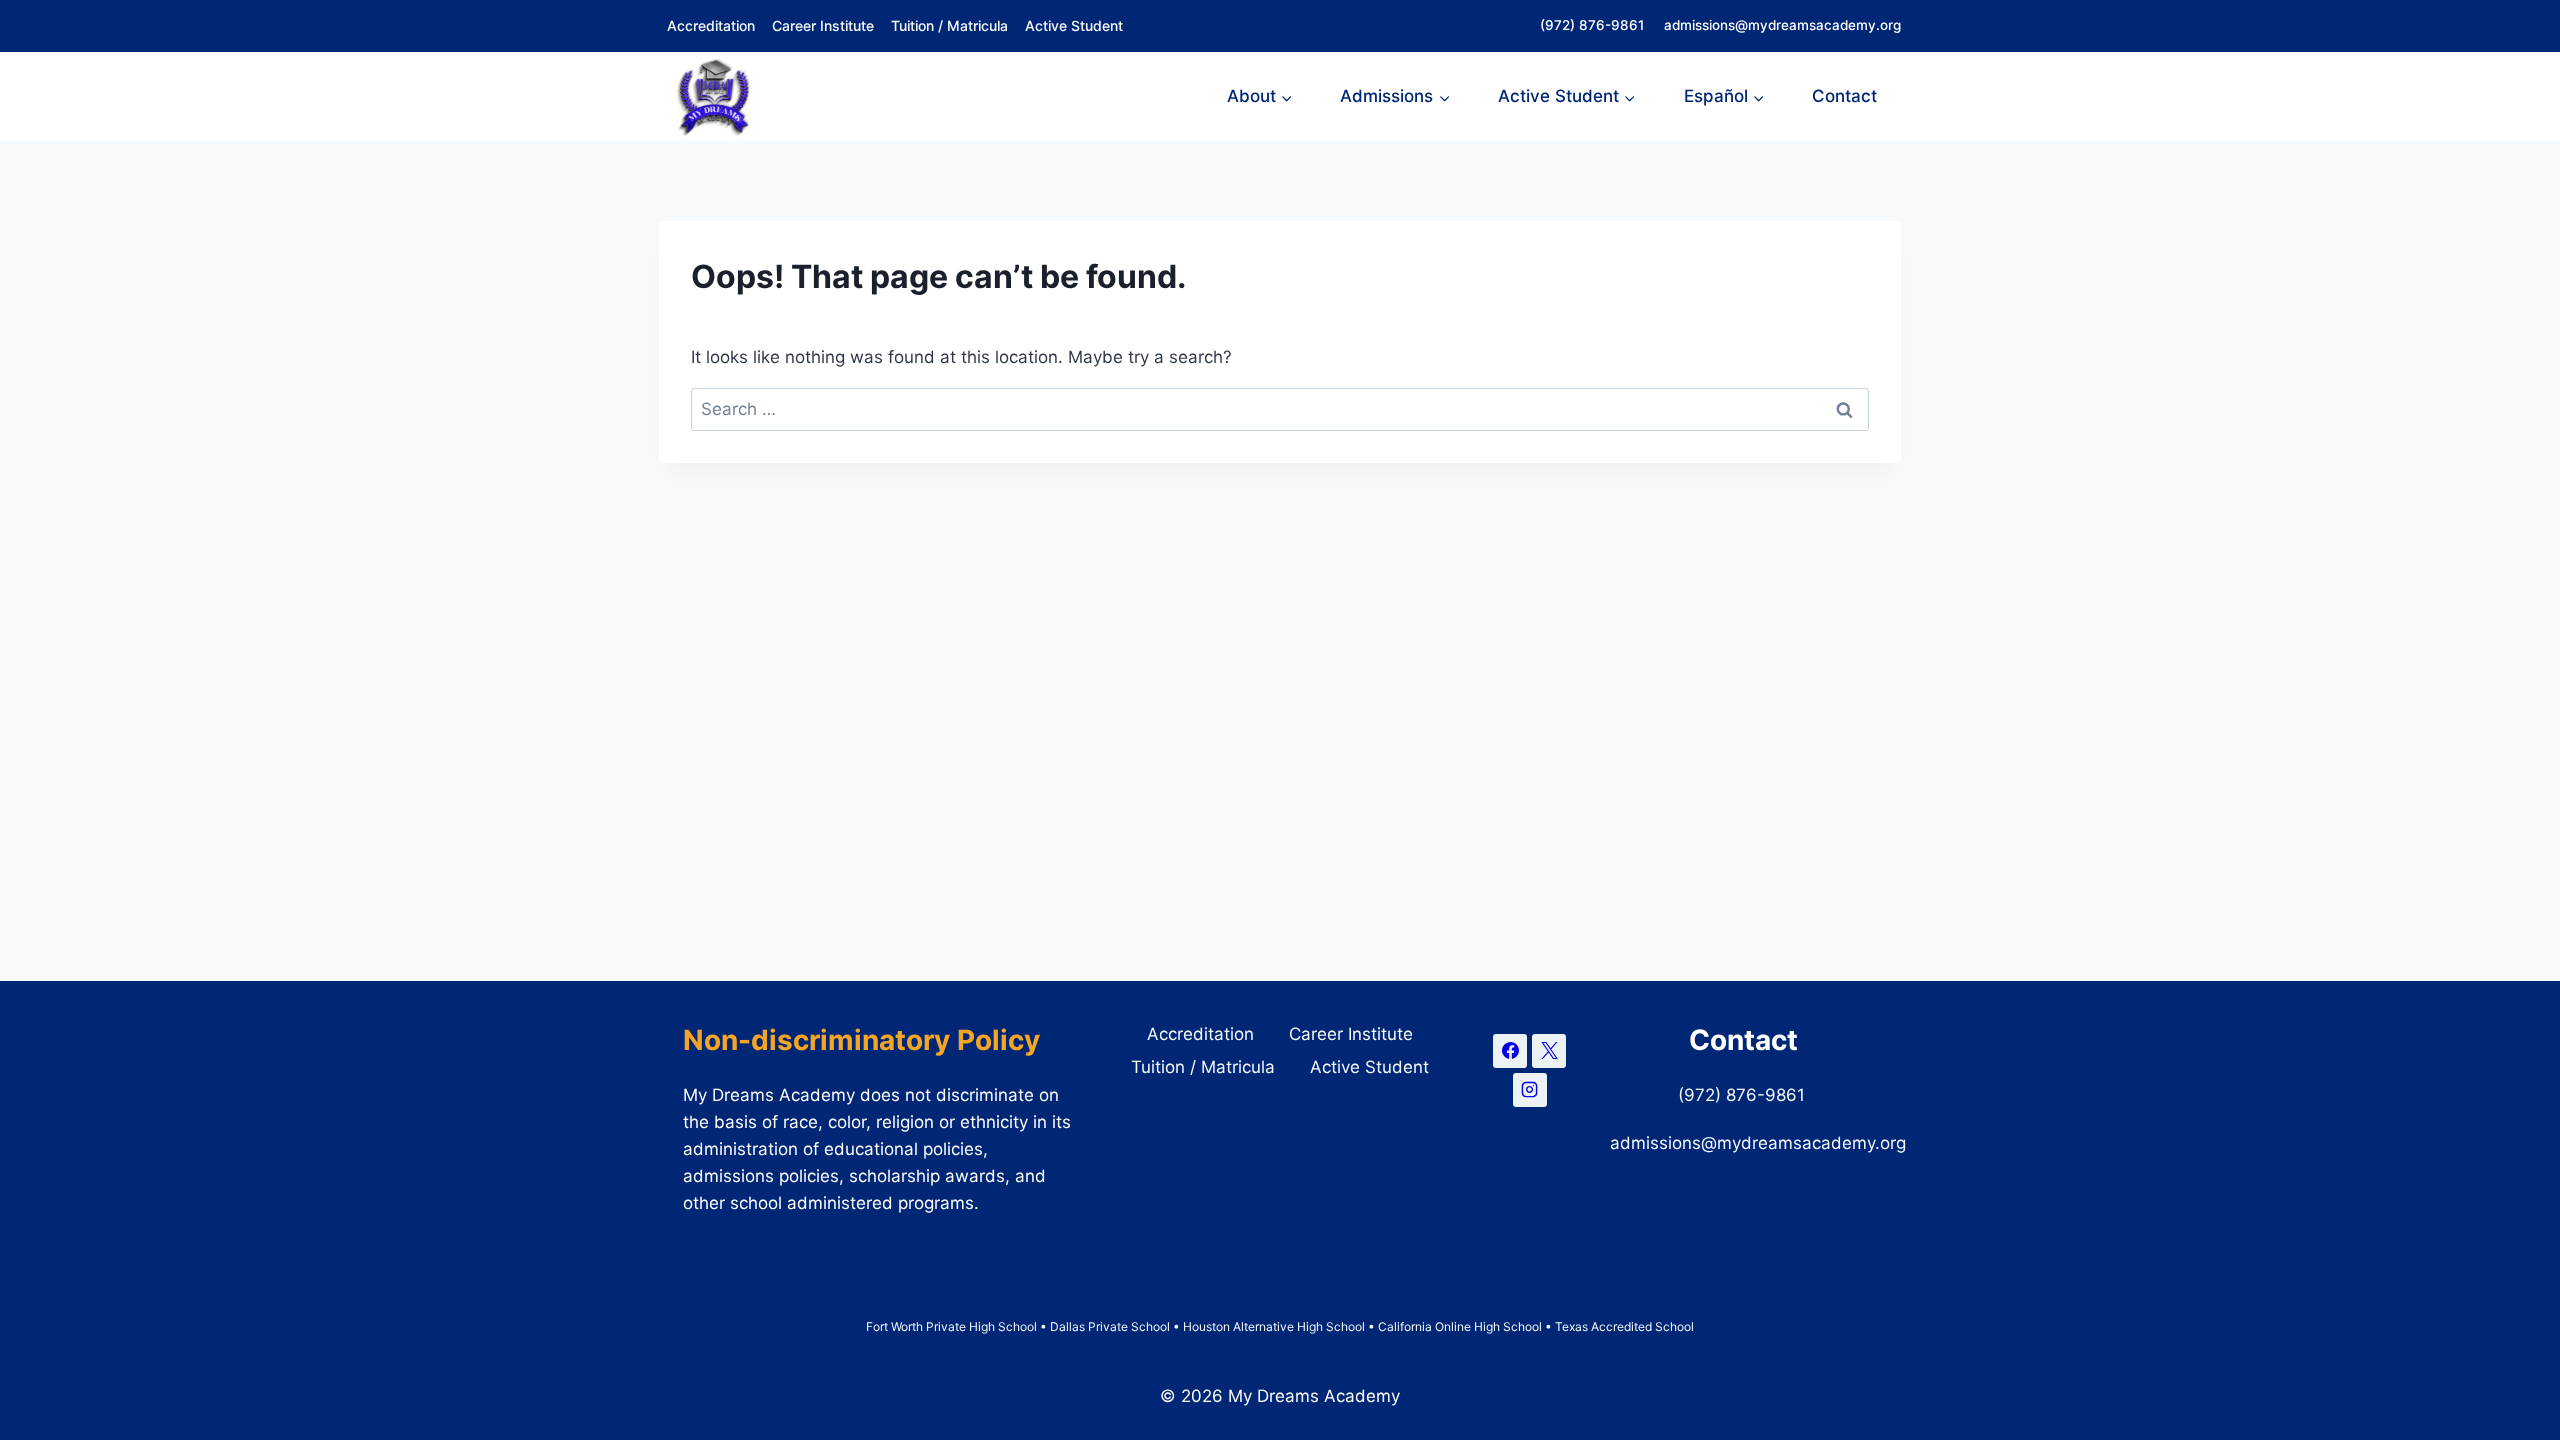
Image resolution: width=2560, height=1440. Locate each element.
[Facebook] (1510, 1051)
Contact (1844, 96)
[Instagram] (1530, 1090)
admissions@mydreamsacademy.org (1782, 25)
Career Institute (823, 25)
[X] (1549, 1051)
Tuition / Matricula (949, 25)
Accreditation (711, 25)
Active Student (1074, 25)
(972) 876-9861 (1594, 25)
